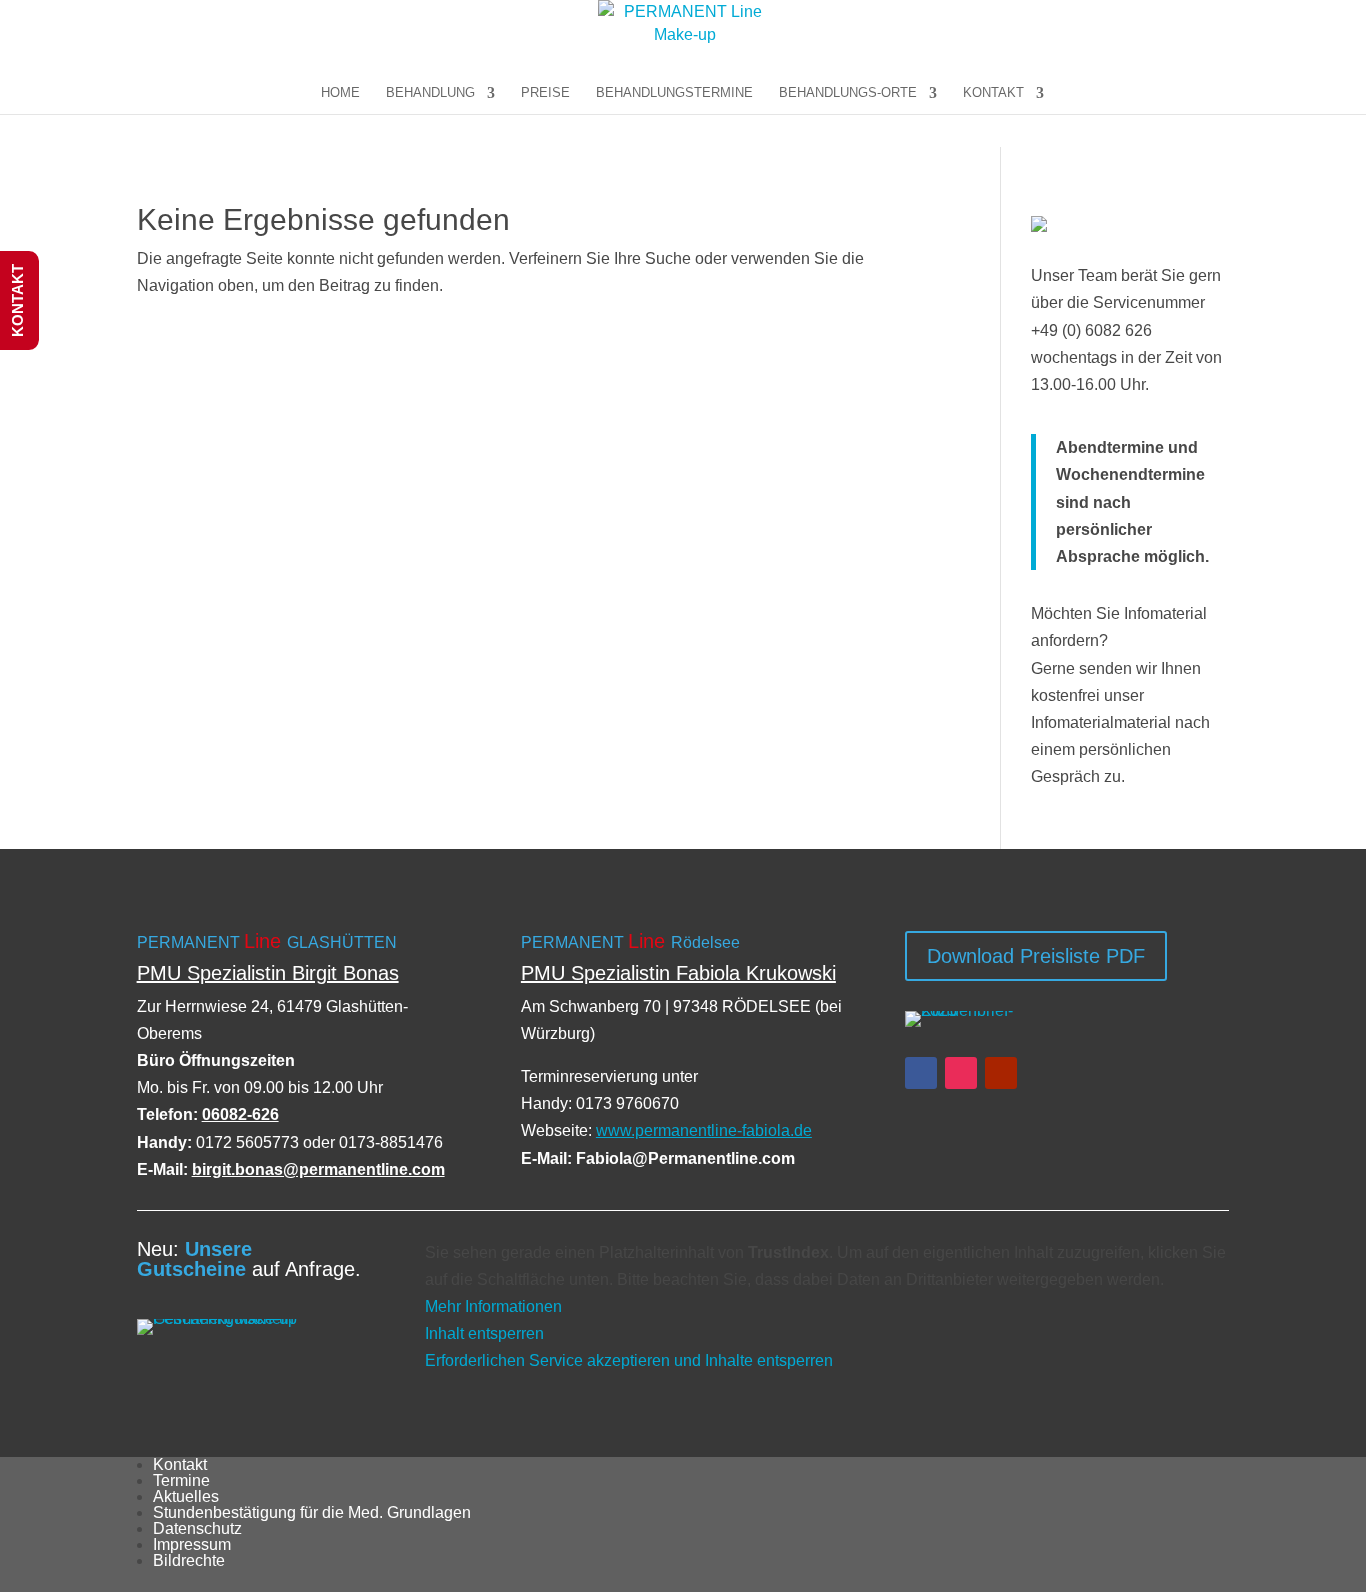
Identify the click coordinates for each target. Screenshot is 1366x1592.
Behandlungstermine (674, 93)
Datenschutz (197, 1528)
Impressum (192, 1544)
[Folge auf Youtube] (1001, 1073)
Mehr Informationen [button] (493, 1306)
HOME (340, 93)
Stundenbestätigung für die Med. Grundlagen (312, 1512)
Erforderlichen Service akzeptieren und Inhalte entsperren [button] (629, 1360)
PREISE (545, 93)
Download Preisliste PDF (1036, 956)
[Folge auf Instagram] (961, 1073)
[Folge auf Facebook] (921, 1073)
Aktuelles (186, 1496)
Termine (181, 1480)
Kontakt (180, 1464)
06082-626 (240, 1114)
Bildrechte (189, 1560)
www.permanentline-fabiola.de (704, 1130)
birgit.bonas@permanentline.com (318, 1169)
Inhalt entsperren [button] (484, 1333)
